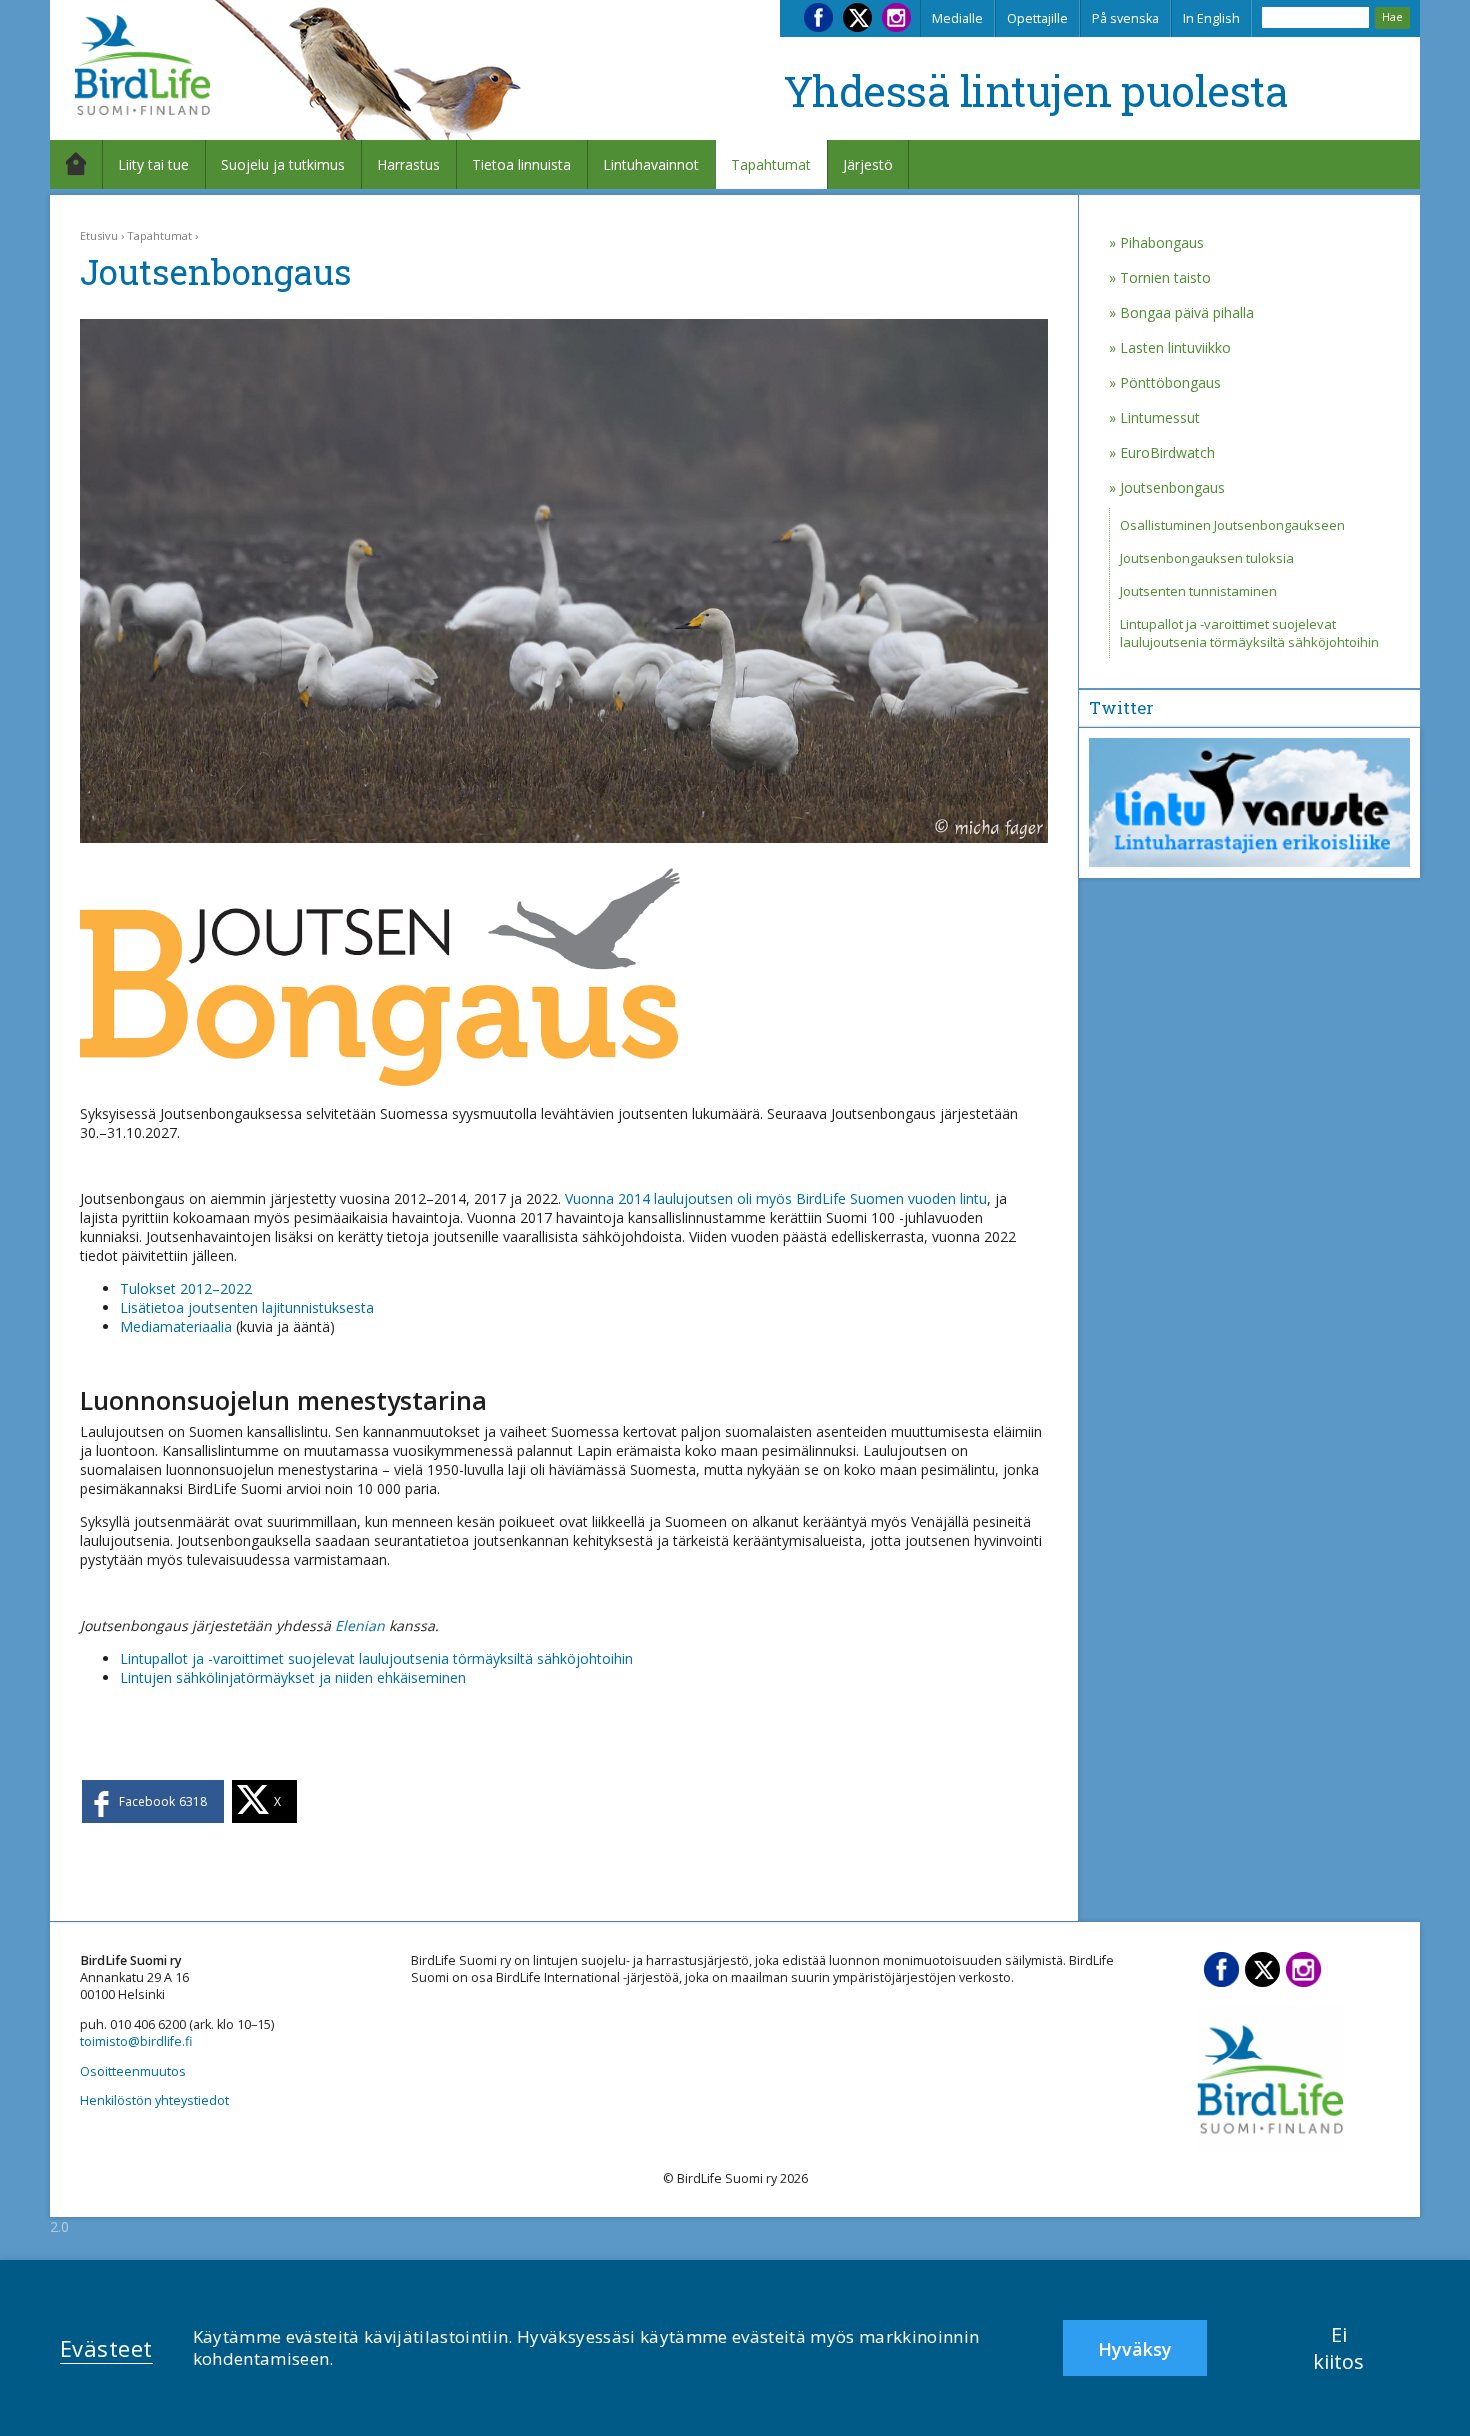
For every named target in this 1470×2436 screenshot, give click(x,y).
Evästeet (106, 2348)
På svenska (1125, 18)
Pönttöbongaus (1170, 382)
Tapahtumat (771, 164)
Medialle (957, 18)
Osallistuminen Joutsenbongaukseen (1232, 525)
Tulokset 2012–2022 (186, 1288)
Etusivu (99, 235)
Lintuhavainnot (651, 164)
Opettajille (1037, 18)
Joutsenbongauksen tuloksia (1207, 558)
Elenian (360, 1625)
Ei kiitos (1338, 2348)
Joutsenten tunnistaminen (1198, 591)
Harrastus (408, 164)
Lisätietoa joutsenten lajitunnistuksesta (247, 1307)
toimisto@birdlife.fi (136, 2041)
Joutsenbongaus (1172, 487)
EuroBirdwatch (1167, 452)
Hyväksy (1135, 2349)
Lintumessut (1160, 417)
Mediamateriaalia (176, 1326)
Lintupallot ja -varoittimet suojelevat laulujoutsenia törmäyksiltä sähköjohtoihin (376, 1658)
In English (1211, 18)
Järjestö (868, 164)
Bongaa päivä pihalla (1187, 312)
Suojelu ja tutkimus (283, 164)
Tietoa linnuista (521, 164)
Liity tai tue (153, 164)
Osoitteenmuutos (133, 2071)
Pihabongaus (1162, 242)
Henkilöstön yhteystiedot (154, 2100)
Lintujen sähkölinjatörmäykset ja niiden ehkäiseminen (293, 1677)
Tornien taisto (1165, 277)
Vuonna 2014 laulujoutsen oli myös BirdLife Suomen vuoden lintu (776, 1198)
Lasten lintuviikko (1175, 347)
